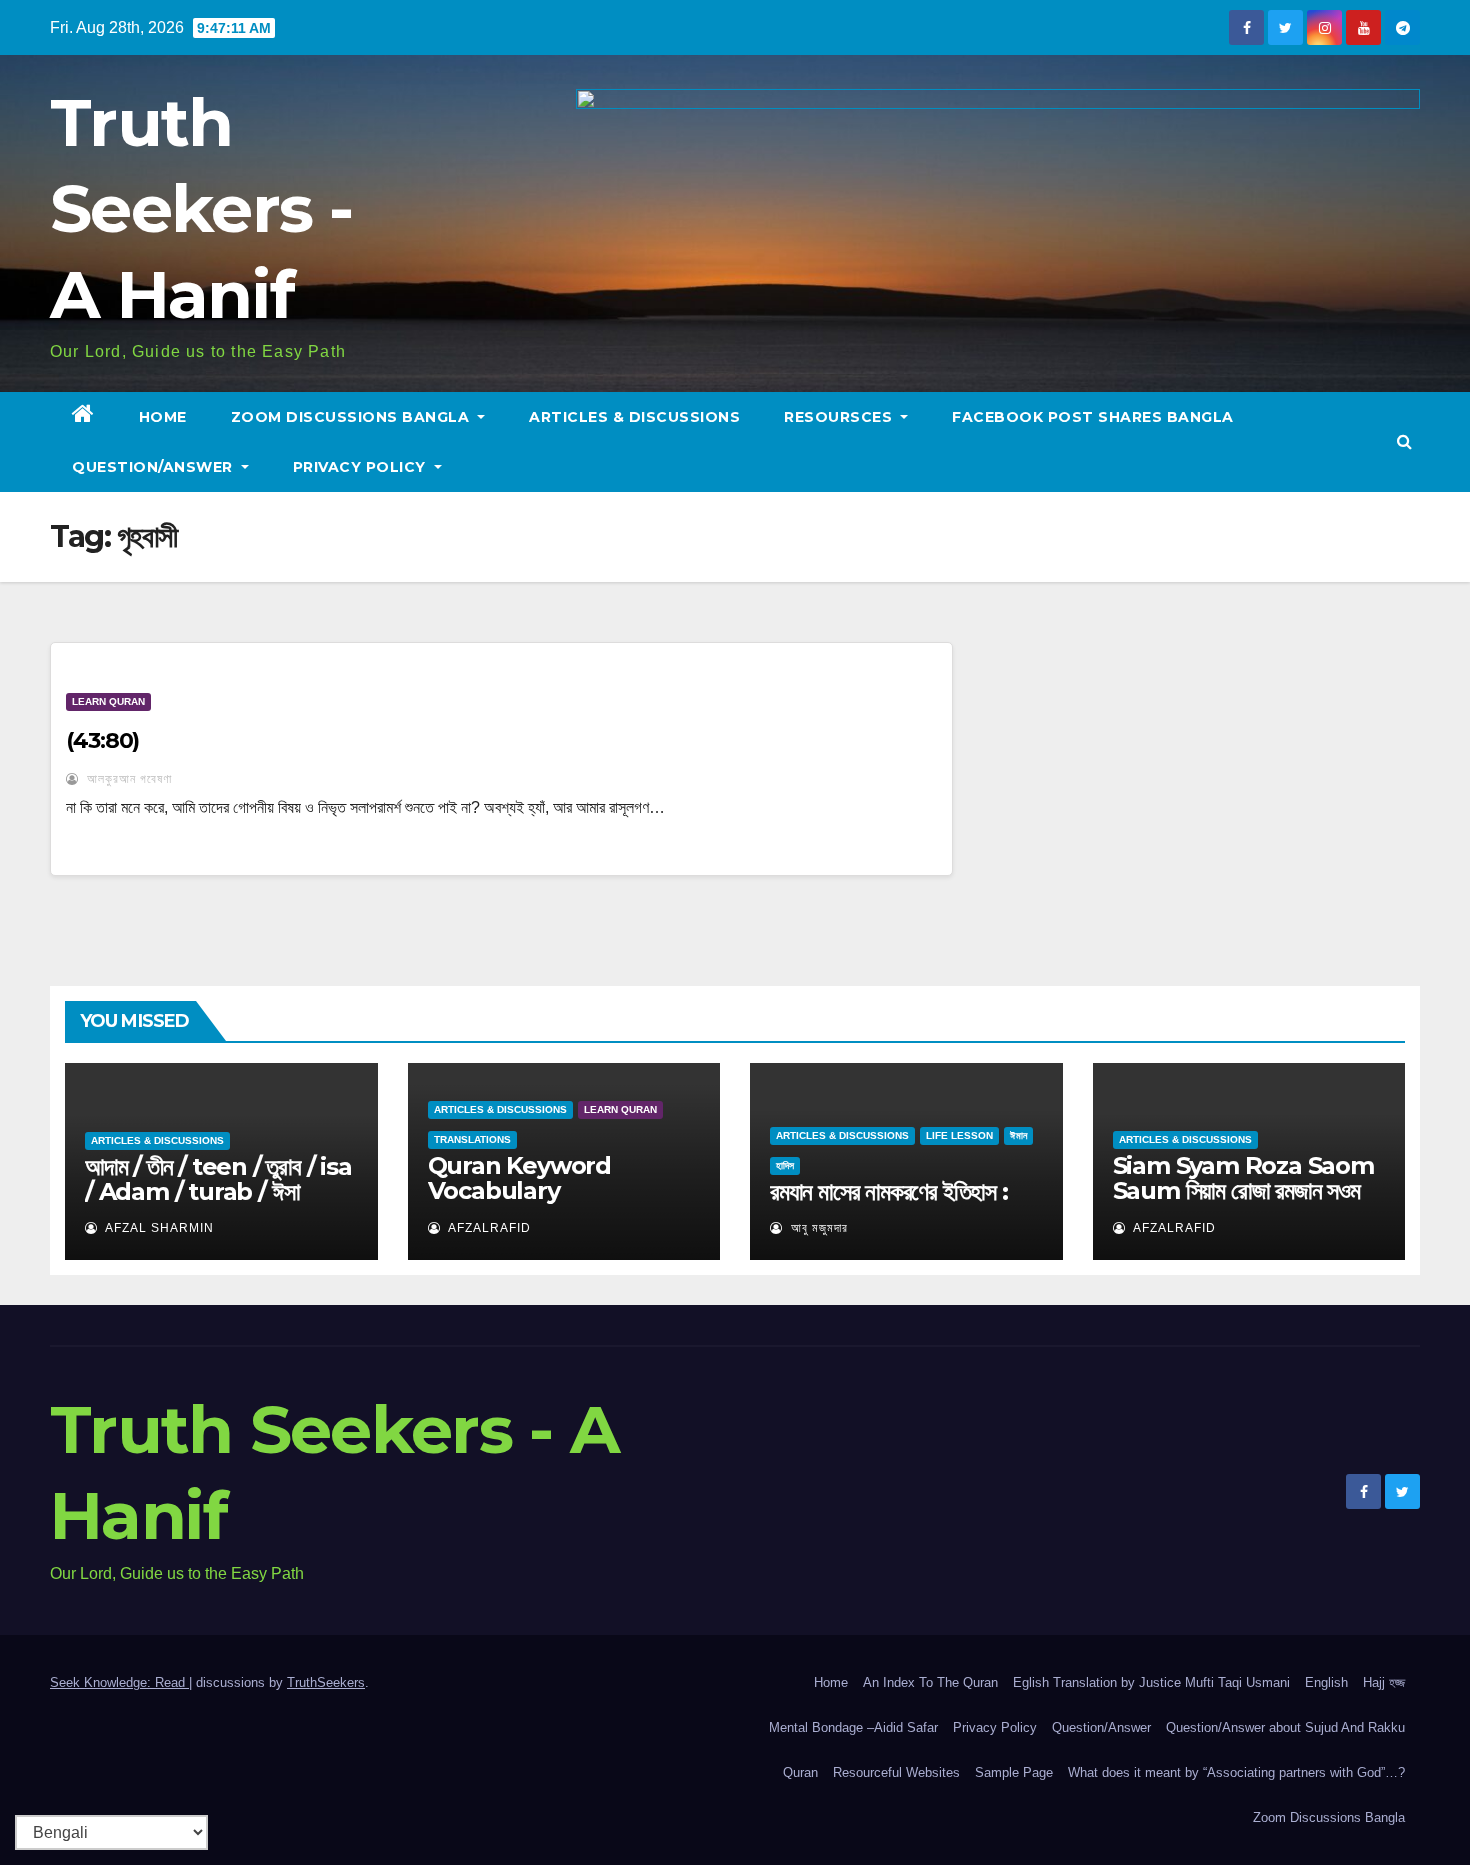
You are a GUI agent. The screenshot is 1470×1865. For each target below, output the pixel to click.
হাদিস (785, 1165)
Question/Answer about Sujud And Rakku (1285, 1727)
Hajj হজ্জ (1384, 1682)
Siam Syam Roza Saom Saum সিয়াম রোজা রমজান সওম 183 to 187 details (1243, 1190)
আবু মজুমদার (817, 1228)
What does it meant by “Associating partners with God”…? (1236, 1772)
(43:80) (102, 740)
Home (163, 417)
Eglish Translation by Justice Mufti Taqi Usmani (1151, 1682)
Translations (472, 1139)
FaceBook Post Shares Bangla (1093, 417)
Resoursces (840, 417)
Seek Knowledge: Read (119, 1682)
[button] (1404, 441)
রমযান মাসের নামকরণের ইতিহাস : (889, 1191)
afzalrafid (488, 1228)
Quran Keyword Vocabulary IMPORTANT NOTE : (544, 1190)
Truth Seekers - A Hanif (201, 208)
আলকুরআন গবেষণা (127, 779)
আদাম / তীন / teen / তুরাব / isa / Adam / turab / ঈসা (218, 1179)
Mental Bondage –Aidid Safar (853, 1727)
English (1326, 1682)
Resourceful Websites (896, 1772)
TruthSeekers (326, 1682)
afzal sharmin (158, 1228)
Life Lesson (959, 1135)
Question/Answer (154, 467)
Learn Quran (108, 701)
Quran (800, 1772)
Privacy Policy (362, 467)
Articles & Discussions (634, 417)
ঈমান (1018, 1135)
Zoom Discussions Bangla (352, 417)
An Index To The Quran (930, 1682)
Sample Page (1014, 1772)
